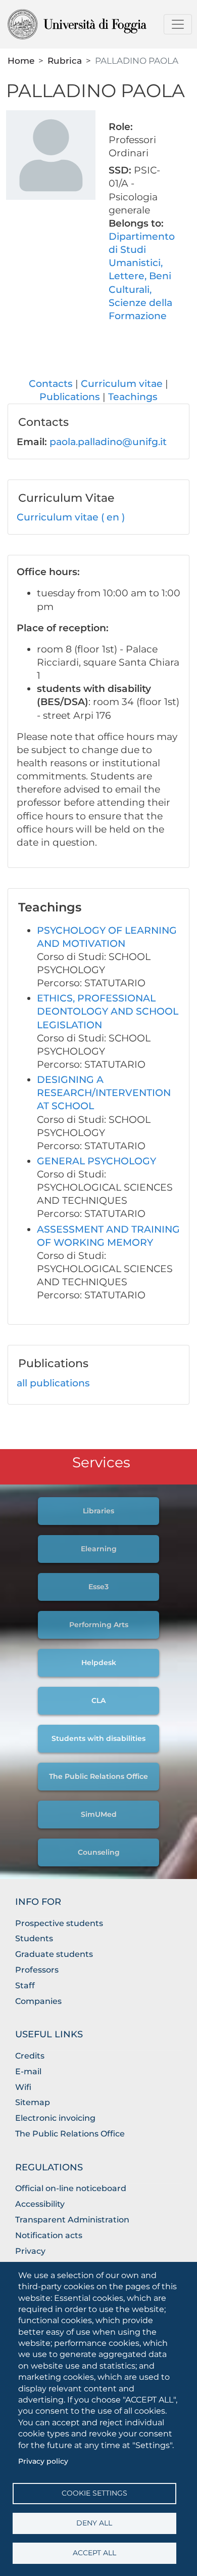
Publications (70, 397)
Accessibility (40, 2204)
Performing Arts (99, 1625)
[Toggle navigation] (178, 24)
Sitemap (33, 2102)
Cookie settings (94, 2493)
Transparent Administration (72, 2220)
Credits (30, 2056)
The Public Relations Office (98, 1776)
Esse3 (98, 1587)
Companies (38, 2001)
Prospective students (59, 1923)
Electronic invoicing (55, 2118)
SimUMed (99, 1814)
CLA (98, 1700)
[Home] (94, 24)
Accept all (94, 2553)
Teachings (133, 397)
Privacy (30, 2251)
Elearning (99, 1549)
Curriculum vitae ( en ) (71, 517)
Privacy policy (43, 2461)
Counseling (99, 1852)
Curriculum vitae (122, 384)
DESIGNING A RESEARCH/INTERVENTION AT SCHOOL (104, 1093)
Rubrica (65, 60)
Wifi (23, 2087)
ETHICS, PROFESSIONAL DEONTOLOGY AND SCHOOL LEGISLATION (108, 1011)
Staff (25, 1985)
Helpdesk (99, 1663)
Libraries (98, 1511)
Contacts (51, 384)
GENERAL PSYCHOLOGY (96, 1161)
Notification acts (49, 2235)
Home (21, 60)
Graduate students (54, 1954)
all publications (53, 1383)
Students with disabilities (98, 1738)
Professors (37, 1970)
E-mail (28, 2071)
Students (34, 1938)
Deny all (94, 2523)
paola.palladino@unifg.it (108, 442)
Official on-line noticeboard (71, 2188)
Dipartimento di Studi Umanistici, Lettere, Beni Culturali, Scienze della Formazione (142, 276)
